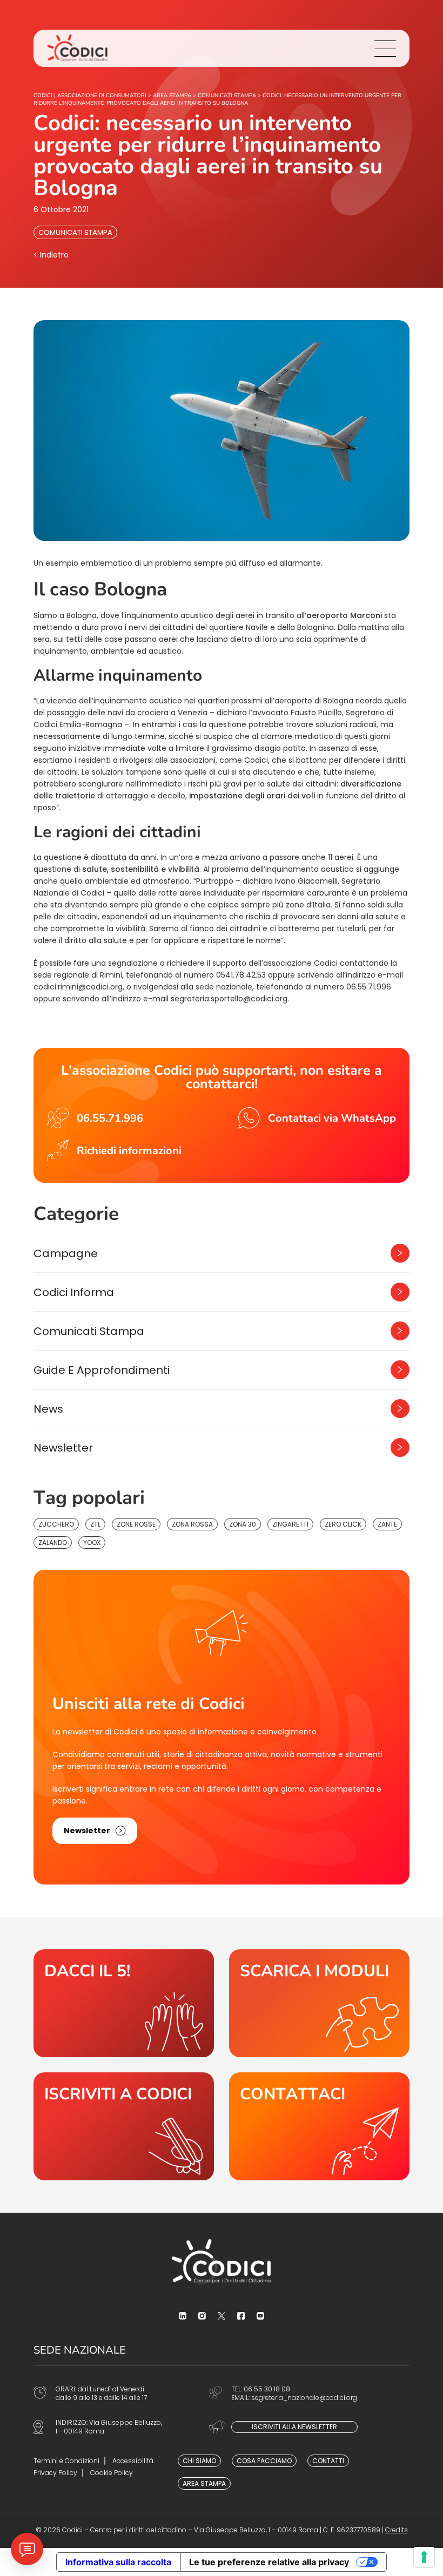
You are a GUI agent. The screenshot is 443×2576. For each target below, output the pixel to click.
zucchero (56, 1524)
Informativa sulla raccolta (118, 2562)
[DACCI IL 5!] (124, 2003)
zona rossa (192, 1524)
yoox (92, 1543)
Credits (397, 2530)
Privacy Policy (55, 2473)
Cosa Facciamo (264, 2461)
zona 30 (243, 1524)
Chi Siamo (199, 2461)
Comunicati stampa (75, 232)
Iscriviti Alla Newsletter (294, 2427)
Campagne (66, 1253)
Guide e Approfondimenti (102, 1370)
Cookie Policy (112, 2473)
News (48, 1409)
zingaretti (290, 1524)
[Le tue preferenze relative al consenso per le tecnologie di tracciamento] (424, 2557)
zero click (343, 1524)
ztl (95, 1524)
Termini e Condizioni (66, 2461)
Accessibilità (133, 2461)
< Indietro (51, 255)
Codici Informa (74, 1292)
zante (387, 1524)
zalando (53, 1543)
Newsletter (63, 1448)
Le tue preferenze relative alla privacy (269, 2562)
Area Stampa (204, 2483)
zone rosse (136, 1524)
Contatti (328, 2461)
